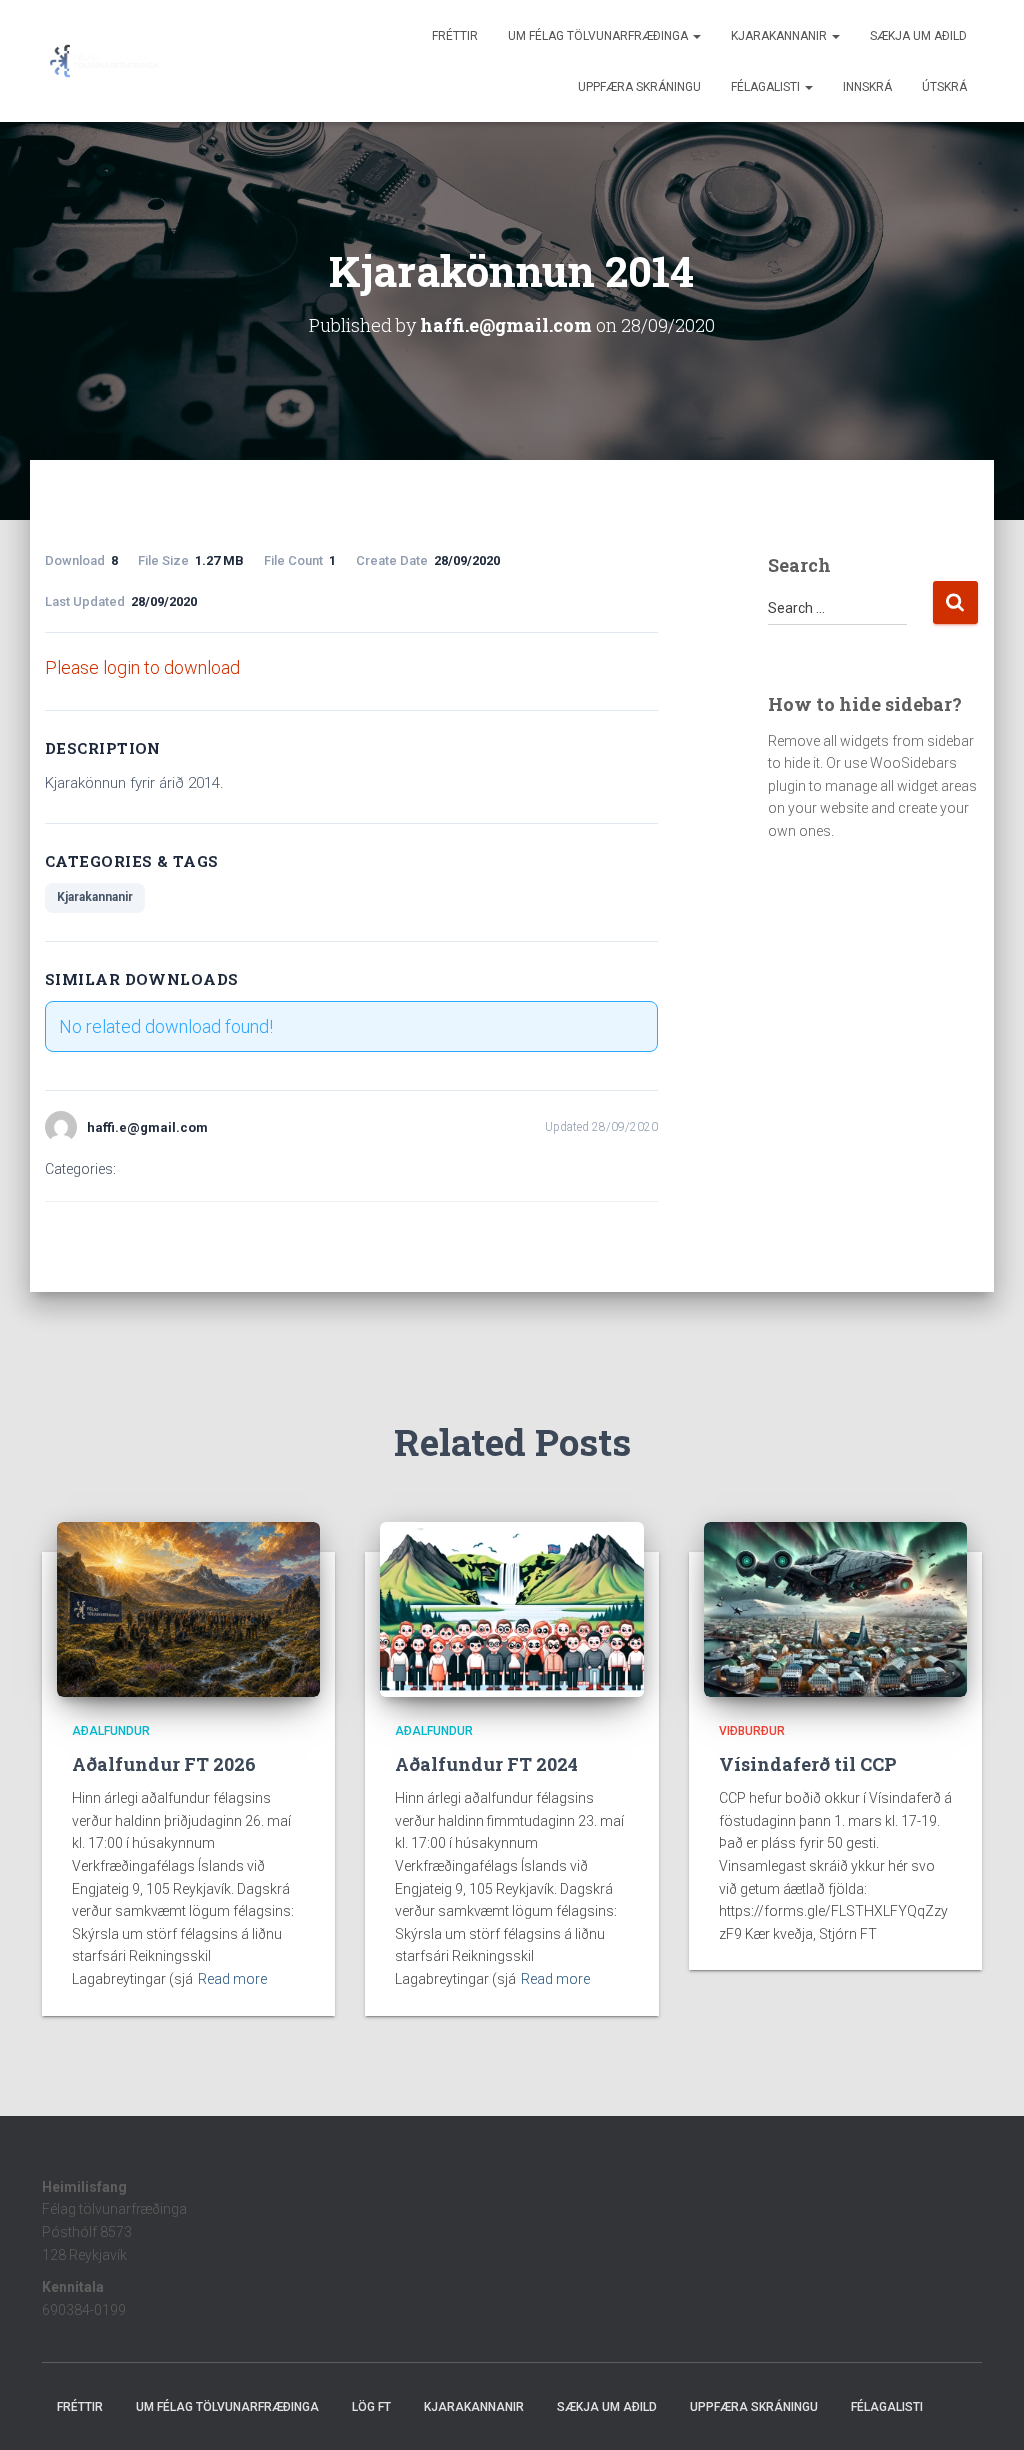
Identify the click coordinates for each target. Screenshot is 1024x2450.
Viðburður (752, 1731)
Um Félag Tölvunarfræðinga (599, 36)
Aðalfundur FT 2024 (486, 1764)
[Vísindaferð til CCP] (835, 1608)
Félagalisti (767, 87)
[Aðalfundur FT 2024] (511, 1608)
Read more (232, 1979)
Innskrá (867, 87)
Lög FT (371, 2407)
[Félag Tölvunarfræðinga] (104, 61)
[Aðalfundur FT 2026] (188, 1608)
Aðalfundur (111, 1731)
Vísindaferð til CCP (808, 1764)
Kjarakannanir (780, 36)
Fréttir (455, 36)
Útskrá (944, 87)
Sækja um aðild (918, 36)
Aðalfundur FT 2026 (164, 1764)
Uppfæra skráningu (639, 87)
